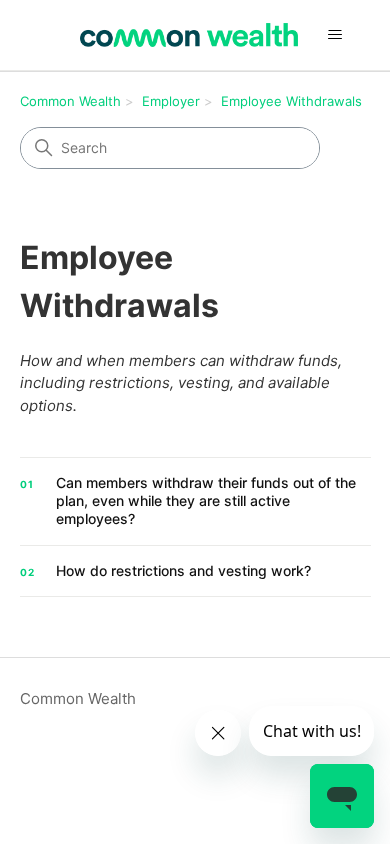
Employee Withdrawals (291, 101)
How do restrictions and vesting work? (183, 570)
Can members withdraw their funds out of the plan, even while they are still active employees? (206, 500)
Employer (171, 101)
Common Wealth (70, 101)
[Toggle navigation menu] (335, 35)
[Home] (189, 35)
